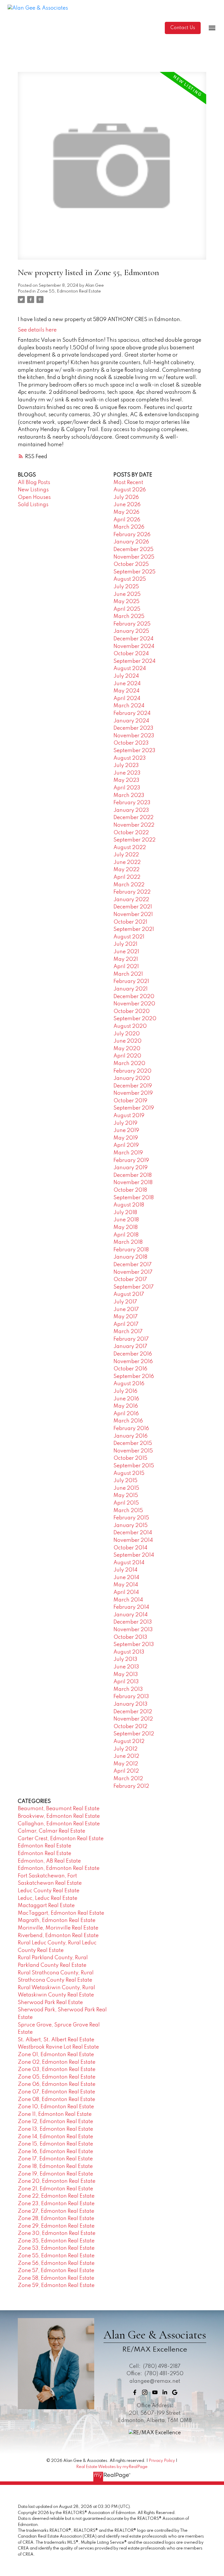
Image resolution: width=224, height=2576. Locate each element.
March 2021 (128, 974)
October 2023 (131, 743)
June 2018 (126, 1220)
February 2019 (131, 1161)
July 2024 (126, 676)
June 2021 (126, 952)
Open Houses (34, 497)
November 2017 (133, 1272)
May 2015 (126, 1496)
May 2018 (126, 1227)
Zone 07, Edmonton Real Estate (56, 2092)
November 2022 (134, 825)
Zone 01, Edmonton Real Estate (56, 2055)
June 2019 (126, 1131)
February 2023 (132, 803)
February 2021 (131, 981)
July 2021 (125, 944)
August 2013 (129, 1652)
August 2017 (129, 1294)
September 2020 (135, 1019)
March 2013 (128, 1689)
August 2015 (129, 1473)
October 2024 (131, 654)
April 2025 (127, 609)
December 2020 (134, 997)
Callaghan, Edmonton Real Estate (59, 1824)
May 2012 (126, 1764)
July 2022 (126, 855)
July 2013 (125, 1659)
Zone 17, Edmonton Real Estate (55, 2159)
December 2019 (133, 1086)
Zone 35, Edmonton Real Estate (56, 2241)
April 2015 (126, 1503)
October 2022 (131, 833)
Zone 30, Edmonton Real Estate (57, 2233)
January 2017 (130, 1347)
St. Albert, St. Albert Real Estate (56, 2040)
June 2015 (126, 1488)
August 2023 (130, 758)
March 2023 (129, 796)
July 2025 (126, 587)
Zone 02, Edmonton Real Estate (57, 2062)
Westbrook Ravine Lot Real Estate (58, 2047)
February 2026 (132, 535)
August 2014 (129, 1563)
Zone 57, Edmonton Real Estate (56, 2271)
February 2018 (131, 1250)
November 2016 (133, 1362)
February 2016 (131, 1429)
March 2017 (128, 1332)
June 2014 (126, 1578)
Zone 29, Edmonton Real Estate (56, 2226)
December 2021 (133, 907)
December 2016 (133, 1354)
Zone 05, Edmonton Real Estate (57, 2077)
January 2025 (131, 631)
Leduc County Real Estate (49, 1891)
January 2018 (130, 1257)
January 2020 (132, 1078)
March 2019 (128, 1153)
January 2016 (131, 1436)
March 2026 (129, 527)
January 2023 (131, 810)
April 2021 (126, 967)
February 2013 (131, 1697)
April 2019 (126, 1145)
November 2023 (134, 736)
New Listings (33, 490)
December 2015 (133, 1443)
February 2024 (132, 713)
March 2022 (129, 885)
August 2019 (129, 1116)
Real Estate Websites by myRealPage (112, 2467)
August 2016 (129, 1384)
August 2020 (130, 1026)
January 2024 (131, 721)
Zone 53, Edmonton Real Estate (56, 2248)
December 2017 (133, 1265)
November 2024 (134, 646)
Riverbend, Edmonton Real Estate (58, 1936)
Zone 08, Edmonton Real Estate (56, 2100)
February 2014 (131, 1607)
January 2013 (131, 1704)
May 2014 (126, 1585)
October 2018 (130, 1190)
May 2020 (127, 1049)
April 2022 (127, 877)
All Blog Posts (34, 483)
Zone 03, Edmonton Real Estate (57, 2070)
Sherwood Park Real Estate (50, 2003)
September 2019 (134, 1108)
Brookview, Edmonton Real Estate (59, 1816)
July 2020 (127, 1034)
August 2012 (129, 1741)
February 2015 (131, 1518)
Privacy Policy (162, 2461)
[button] (183, 28)
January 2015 (131, 1526)
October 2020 (132, 1011)
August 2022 (130, 848)
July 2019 (125, 1123)
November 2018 (133, 1183)
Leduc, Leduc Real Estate (48, 1898)
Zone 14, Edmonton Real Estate (55, 2137)
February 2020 (132, 1071)
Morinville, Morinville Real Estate (58, 1928)
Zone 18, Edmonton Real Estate (55, 2166)
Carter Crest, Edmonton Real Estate (61, 1839)
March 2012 (128, 1779)
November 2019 (133, 1093)
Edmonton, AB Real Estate (49, 1861)
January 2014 (131, 1615)
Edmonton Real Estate (44, 1846)
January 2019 (131, 1168)
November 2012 (133, 1719)
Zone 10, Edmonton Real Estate (56, 2107)
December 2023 (133, 728)
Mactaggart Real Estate (46, 1906)
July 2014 (125, 1570)
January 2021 (131, 989)
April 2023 (127, 788)
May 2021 (126, 959)
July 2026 (126, 497)
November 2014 (133, 1540)
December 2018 (133, 1175)
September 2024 (134, 661)
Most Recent (128, 483)
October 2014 (130, 1548)
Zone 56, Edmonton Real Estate (56, 2263)
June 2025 (127, 594)
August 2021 (129, 937)
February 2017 (131, 1339)
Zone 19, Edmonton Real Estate (55, 2174)
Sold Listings (33, 505)
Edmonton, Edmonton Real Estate (59, 1868)
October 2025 (131, 564)
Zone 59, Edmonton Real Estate (56, 2286)
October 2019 (130, 1101)
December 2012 (133, 1712)
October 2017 (130, 1280)
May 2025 (126, 602)
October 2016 (130, 1369)
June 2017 (126, 1310)
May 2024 (126, 691)
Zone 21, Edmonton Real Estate (55, 2189)
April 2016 (126, 1414)
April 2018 (126, 1235)
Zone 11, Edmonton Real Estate (55, 2114)
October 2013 (130, 1637)
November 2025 (134, 557)
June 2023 (127, 773)
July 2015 (125, 1481)
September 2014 (134, 1555)
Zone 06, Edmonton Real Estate (57, 2084)
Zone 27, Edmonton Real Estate (56, 2211)
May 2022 (126, 870)
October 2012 (130, 1727)
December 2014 (133, 1533)
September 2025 (134, 572)
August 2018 (129, 1205)
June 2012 (126, 1756)
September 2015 (134, 1466)
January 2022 (131, 900)
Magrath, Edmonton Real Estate (57, 1921)
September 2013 (134, 1645)
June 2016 (126, 1399)
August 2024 (130, 669)
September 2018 (134, 1198)
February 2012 (131, 1786)
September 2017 (134, 1287)
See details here (37, 330)
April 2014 (126, 1592)
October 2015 (130, 1458)
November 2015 (133, 1451)
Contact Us (183, 28)
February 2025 (132, 624)
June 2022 (127, 862)
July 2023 (126, 766)
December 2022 (133, 818)
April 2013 (126, 1682)
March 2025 (129, 616)
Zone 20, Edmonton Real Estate (57, 2181)
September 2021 (134, 929)
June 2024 (127, 684)
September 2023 (134, 751)
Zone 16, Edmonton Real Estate (55, 2152)
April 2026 (127, 520)
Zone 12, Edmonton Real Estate (55, 2122)
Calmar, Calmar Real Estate (51, 1831)
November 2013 (133, 1630)
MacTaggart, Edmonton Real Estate (61, 1913)
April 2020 (127, 1056)
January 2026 (131, 542)
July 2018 (125, 1213)
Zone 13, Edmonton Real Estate (55, 2129)
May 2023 (126, 780)
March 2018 (128, 1242)
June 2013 (126, 1667)
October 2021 (130, 922)
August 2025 (130, 579)
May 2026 (126, 512)
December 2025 (133, 550)
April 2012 (126, 1771)
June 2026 (127, 505)
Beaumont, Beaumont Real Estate (59, 1809)
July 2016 (125, 1391)
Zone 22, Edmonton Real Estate (56, 2196)
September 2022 (134, 840)
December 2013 (133, 1622)
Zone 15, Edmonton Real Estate (55, 2144)
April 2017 (126, 1324)
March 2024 (129, 706)
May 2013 (126, 1675)
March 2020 (129, 1064)
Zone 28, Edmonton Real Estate (56, 2219)
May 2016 (126, 1406)
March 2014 (128, 1600)
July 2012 (125, 1749)
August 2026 (130, 490)
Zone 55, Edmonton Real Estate (69, 291)
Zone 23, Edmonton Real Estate (56, 2204)
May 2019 (126, 1138)
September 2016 (134, 1376)
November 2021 (133, 915)
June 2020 (127, 1041)
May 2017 (126, 1317)
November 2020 (134, 1004)
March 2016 (128, 1421)
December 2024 (133, 639)
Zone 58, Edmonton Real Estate (56, 2278)
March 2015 (128, 1511)
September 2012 (134, 1734)
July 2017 (125, 1302)
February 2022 (132, 892)
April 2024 (127, 699)
